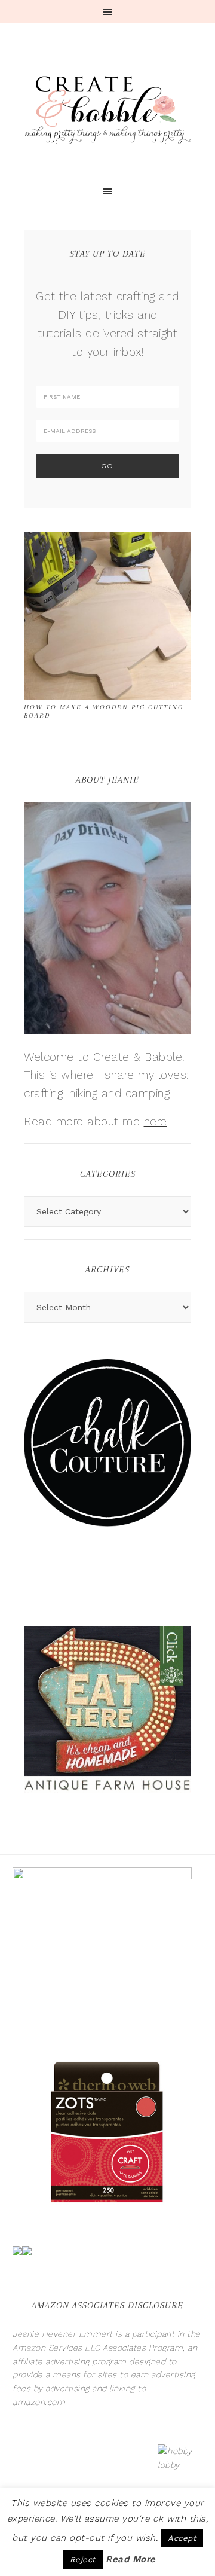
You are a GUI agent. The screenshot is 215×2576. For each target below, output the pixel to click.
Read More (131, 2559)
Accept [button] (182, 2538)
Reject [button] (83, 2560)
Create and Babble (107, 108)
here (156, 1121)
